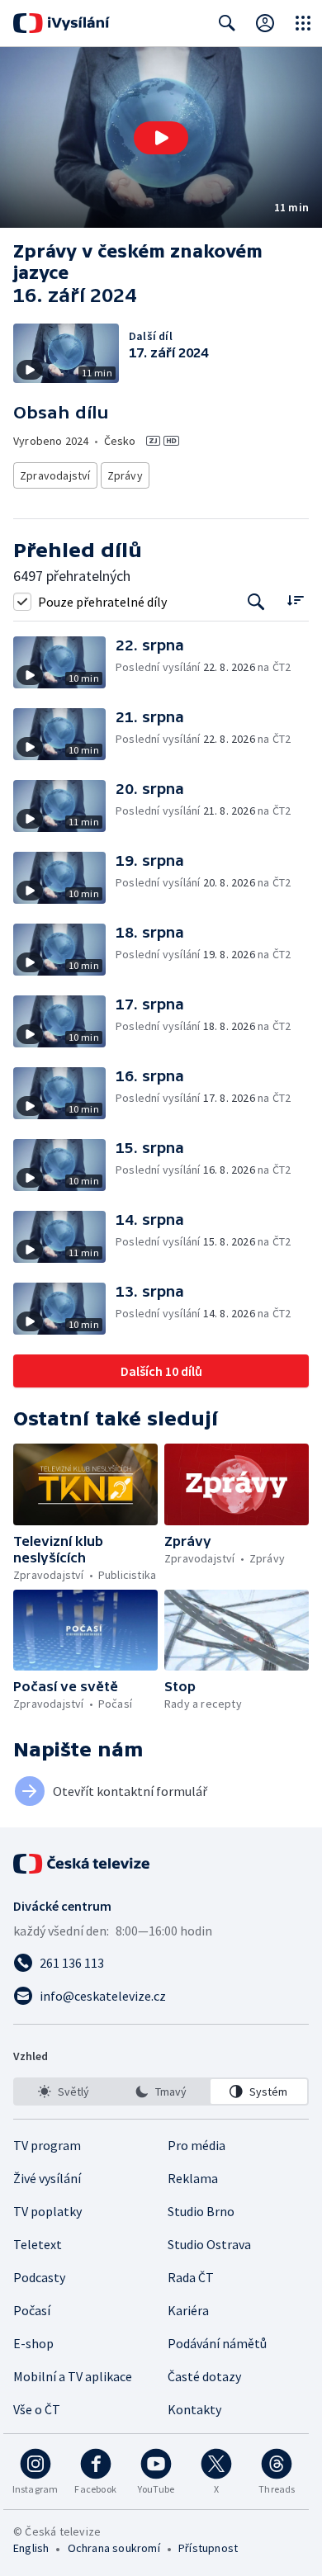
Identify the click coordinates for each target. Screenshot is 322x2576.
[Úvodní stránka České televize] (83, 1864)
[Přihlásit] (265, 23)
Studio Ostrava (209, 2244)
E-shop (33, 2343)
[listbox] (161, 2092)
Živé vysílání (47, 2178)
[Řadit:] (295, 600)
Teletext (38, 2244)
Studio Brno (201, 2211)
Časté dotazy (204, 2376)
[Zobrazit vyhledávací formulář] (227, 23)
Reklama (193, 2178)
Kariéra (188, 2310)
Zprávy (125, 475)
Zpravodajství (55, 475)
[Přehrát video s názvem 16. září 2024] (161, 138)
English (31, 2548)
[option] (63, 2092)
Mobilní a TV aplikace (73, 2376)
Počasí (32, 2310)
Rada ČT (191, 2277)
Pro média (197, 2145)
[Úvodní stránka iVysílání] (62, 23)
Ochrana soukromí (114, 2548)
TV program (47, 2145)
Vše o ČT (37, 2409)
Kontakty (194, 2409)
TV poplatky (47, 2211)
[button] (161, 137)
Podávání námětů (217, 2343)
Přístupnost (208, 2548)
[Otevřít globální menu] (303, 23)
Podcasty (39, 2277)
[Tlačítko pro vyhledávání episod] (256, 601)
